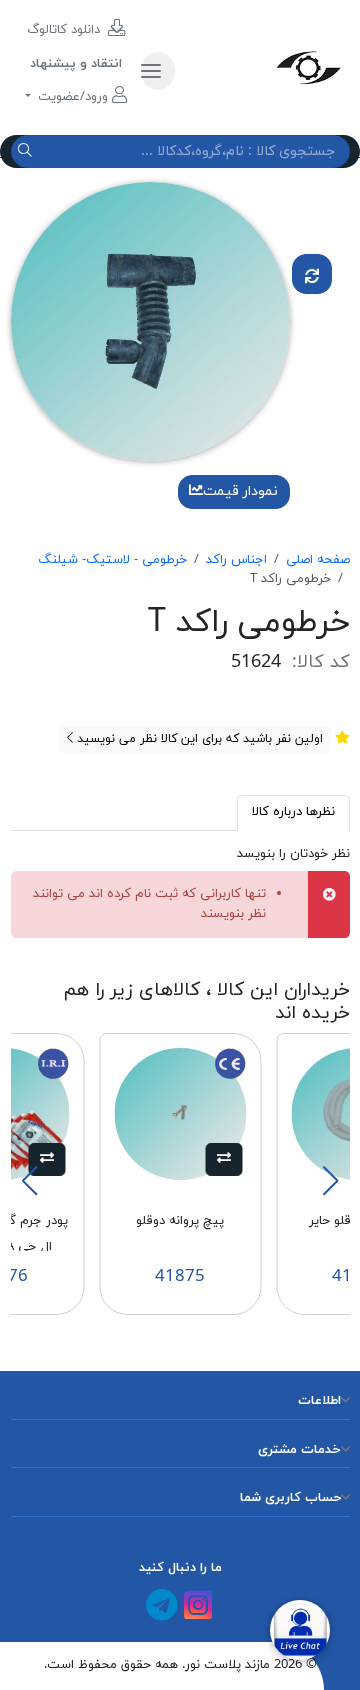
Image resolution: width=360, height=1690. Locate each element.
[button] (224, 1160)
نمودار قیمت (240, 491)
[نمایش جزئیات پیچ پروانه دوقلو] (180, 1113)
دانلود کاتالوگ (65, 30)
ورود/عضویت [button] (73, 97)
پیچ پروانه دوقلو (180, 1221)
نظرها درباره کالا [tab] (293, 812)
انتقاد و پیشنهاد (76, 64)
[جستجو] (27, 151)
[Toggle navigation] (158, 71)
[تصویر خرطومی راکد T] (150, 321)
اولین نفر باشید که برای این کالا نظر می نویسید (198, 739)
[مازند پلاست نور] (269, 67)
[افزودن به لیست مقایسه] (312, 274)
